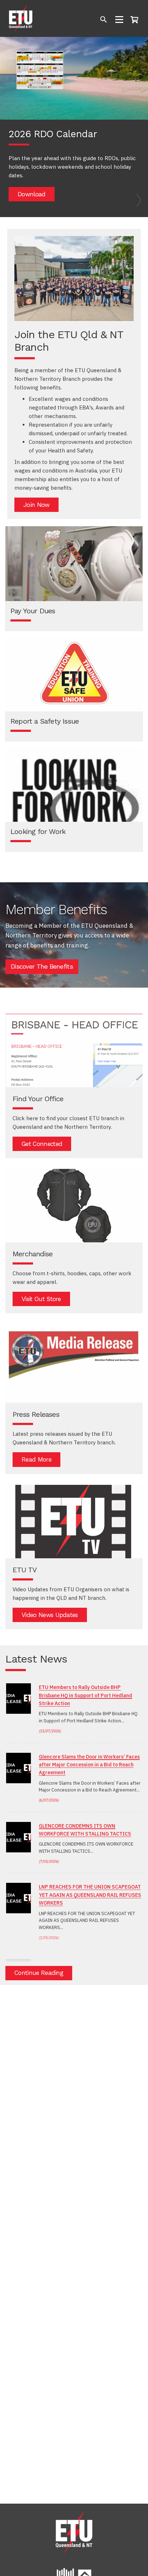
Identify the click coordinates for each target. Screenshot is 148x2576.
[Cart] (136, 19)
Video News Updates (50, 1615)
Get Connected (42, 1144)
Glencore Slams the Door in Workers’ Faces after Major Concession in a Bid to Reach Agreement (89, 1765)
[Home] (21, 18)
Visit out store (41, 1299)
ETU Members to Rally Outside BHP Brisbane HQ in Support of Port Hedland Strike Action (85, 1695)
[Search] (104, 20)
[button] (11, 127)
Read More (36, 1459)
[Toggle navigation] (119, 20)
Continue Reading (39, 1973)
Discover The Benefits (42, 966)
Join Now (36, 505)
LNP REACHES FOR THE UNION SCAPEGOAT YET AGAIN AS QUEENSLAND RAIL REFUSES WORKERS (90, 1895)
